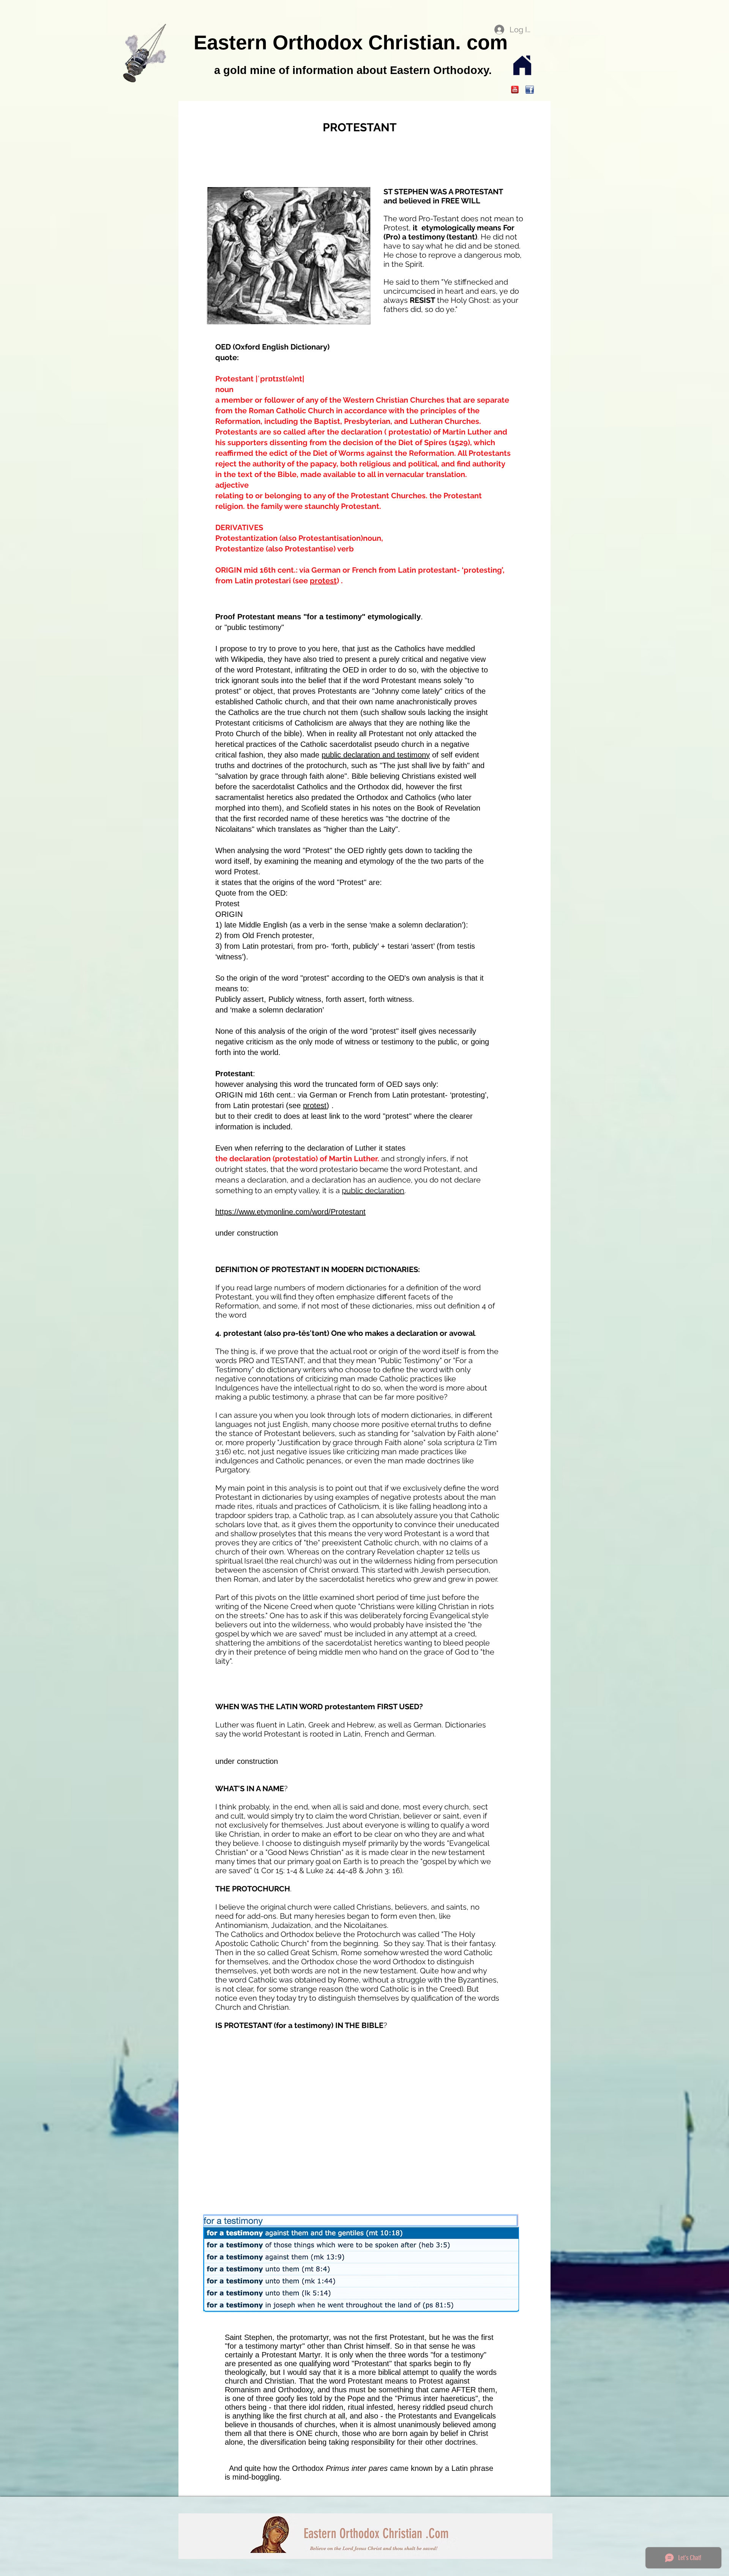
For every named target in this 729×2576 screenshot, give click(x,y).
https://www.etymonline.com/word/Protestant (290, 1212)
